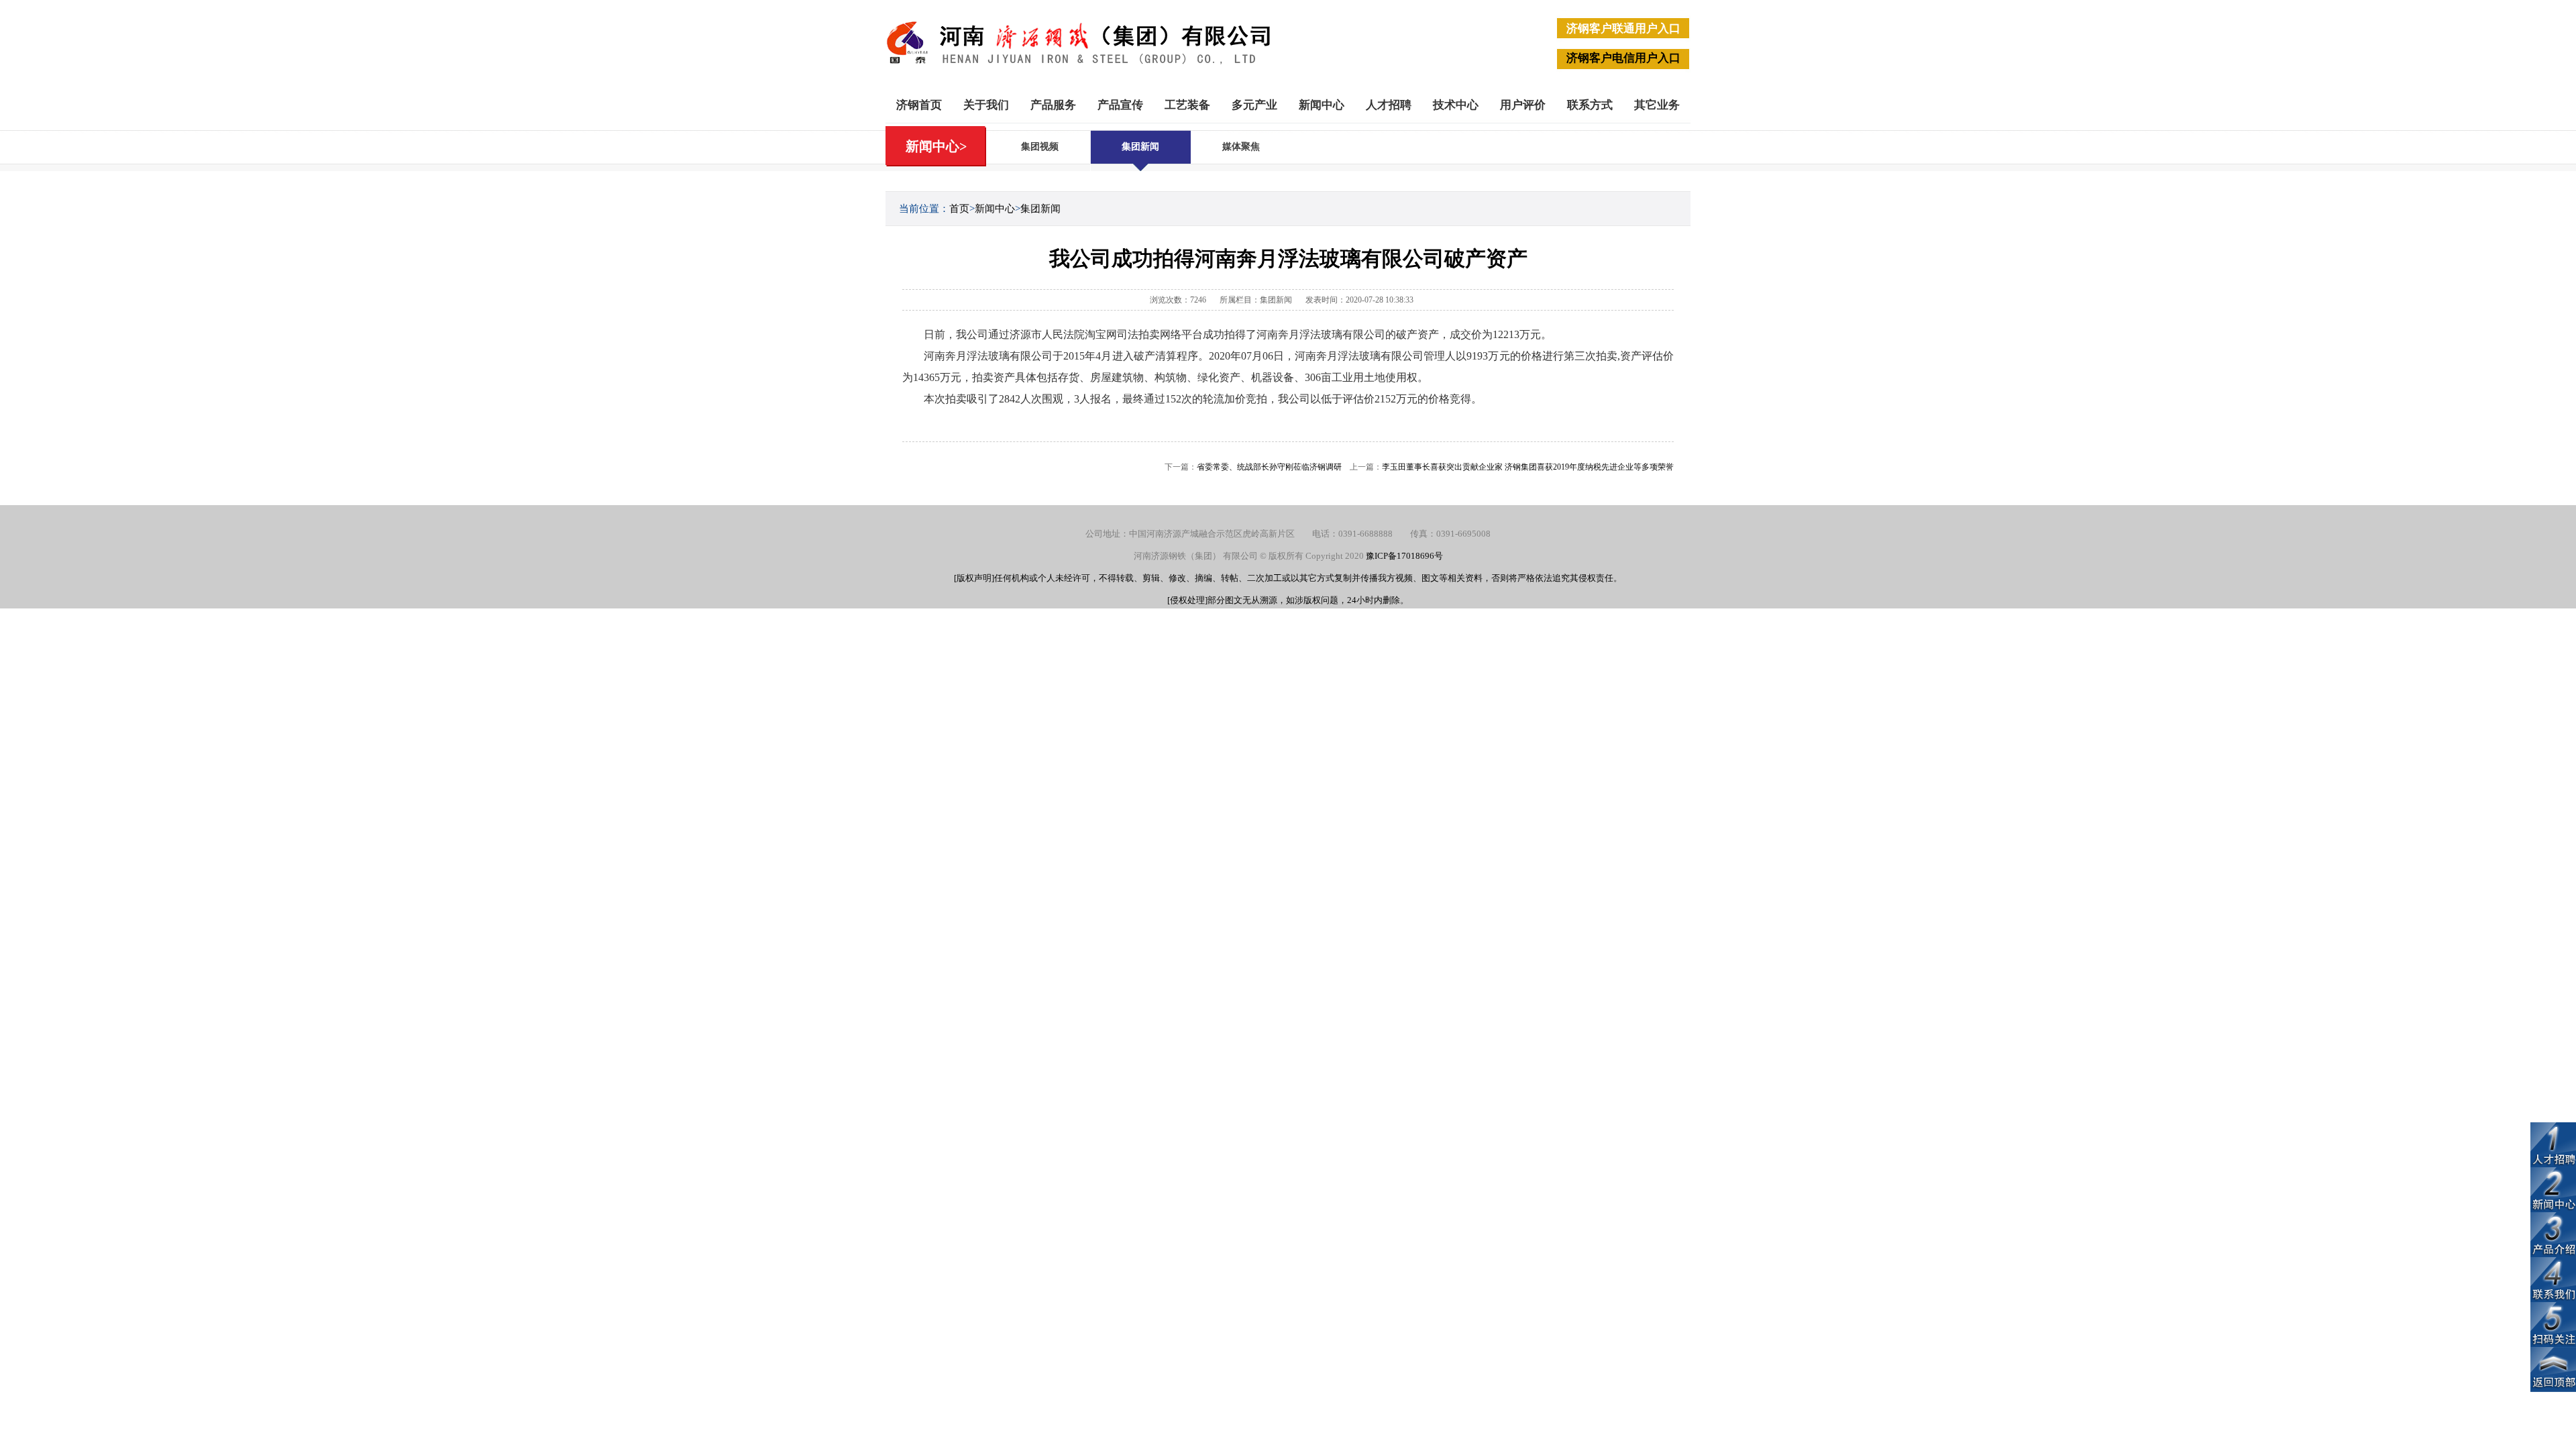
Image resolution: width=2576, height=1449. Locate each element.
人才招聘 (1389, 105)
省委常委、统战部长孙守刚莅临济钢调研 (1269, 467)
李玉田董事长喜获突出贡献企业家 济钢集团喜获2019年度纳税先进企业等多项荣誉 (1528, 467)
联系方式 (1590, 105)
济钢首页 (919, 105)
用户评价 (1523, 105)
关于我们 (986, 105)
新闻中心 (1322, 105)
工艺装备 (1187, 105)
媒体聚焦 (1241, 147)
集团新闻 (1140, 147)
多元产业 (1254, 105)
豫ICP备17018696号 (1404, 556)
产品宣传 (1120, 105)
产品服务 (1053, 105)
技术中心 (1456, 105)
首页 (959, 209)
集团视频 (1040, 147)
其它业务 (1657, 105)
